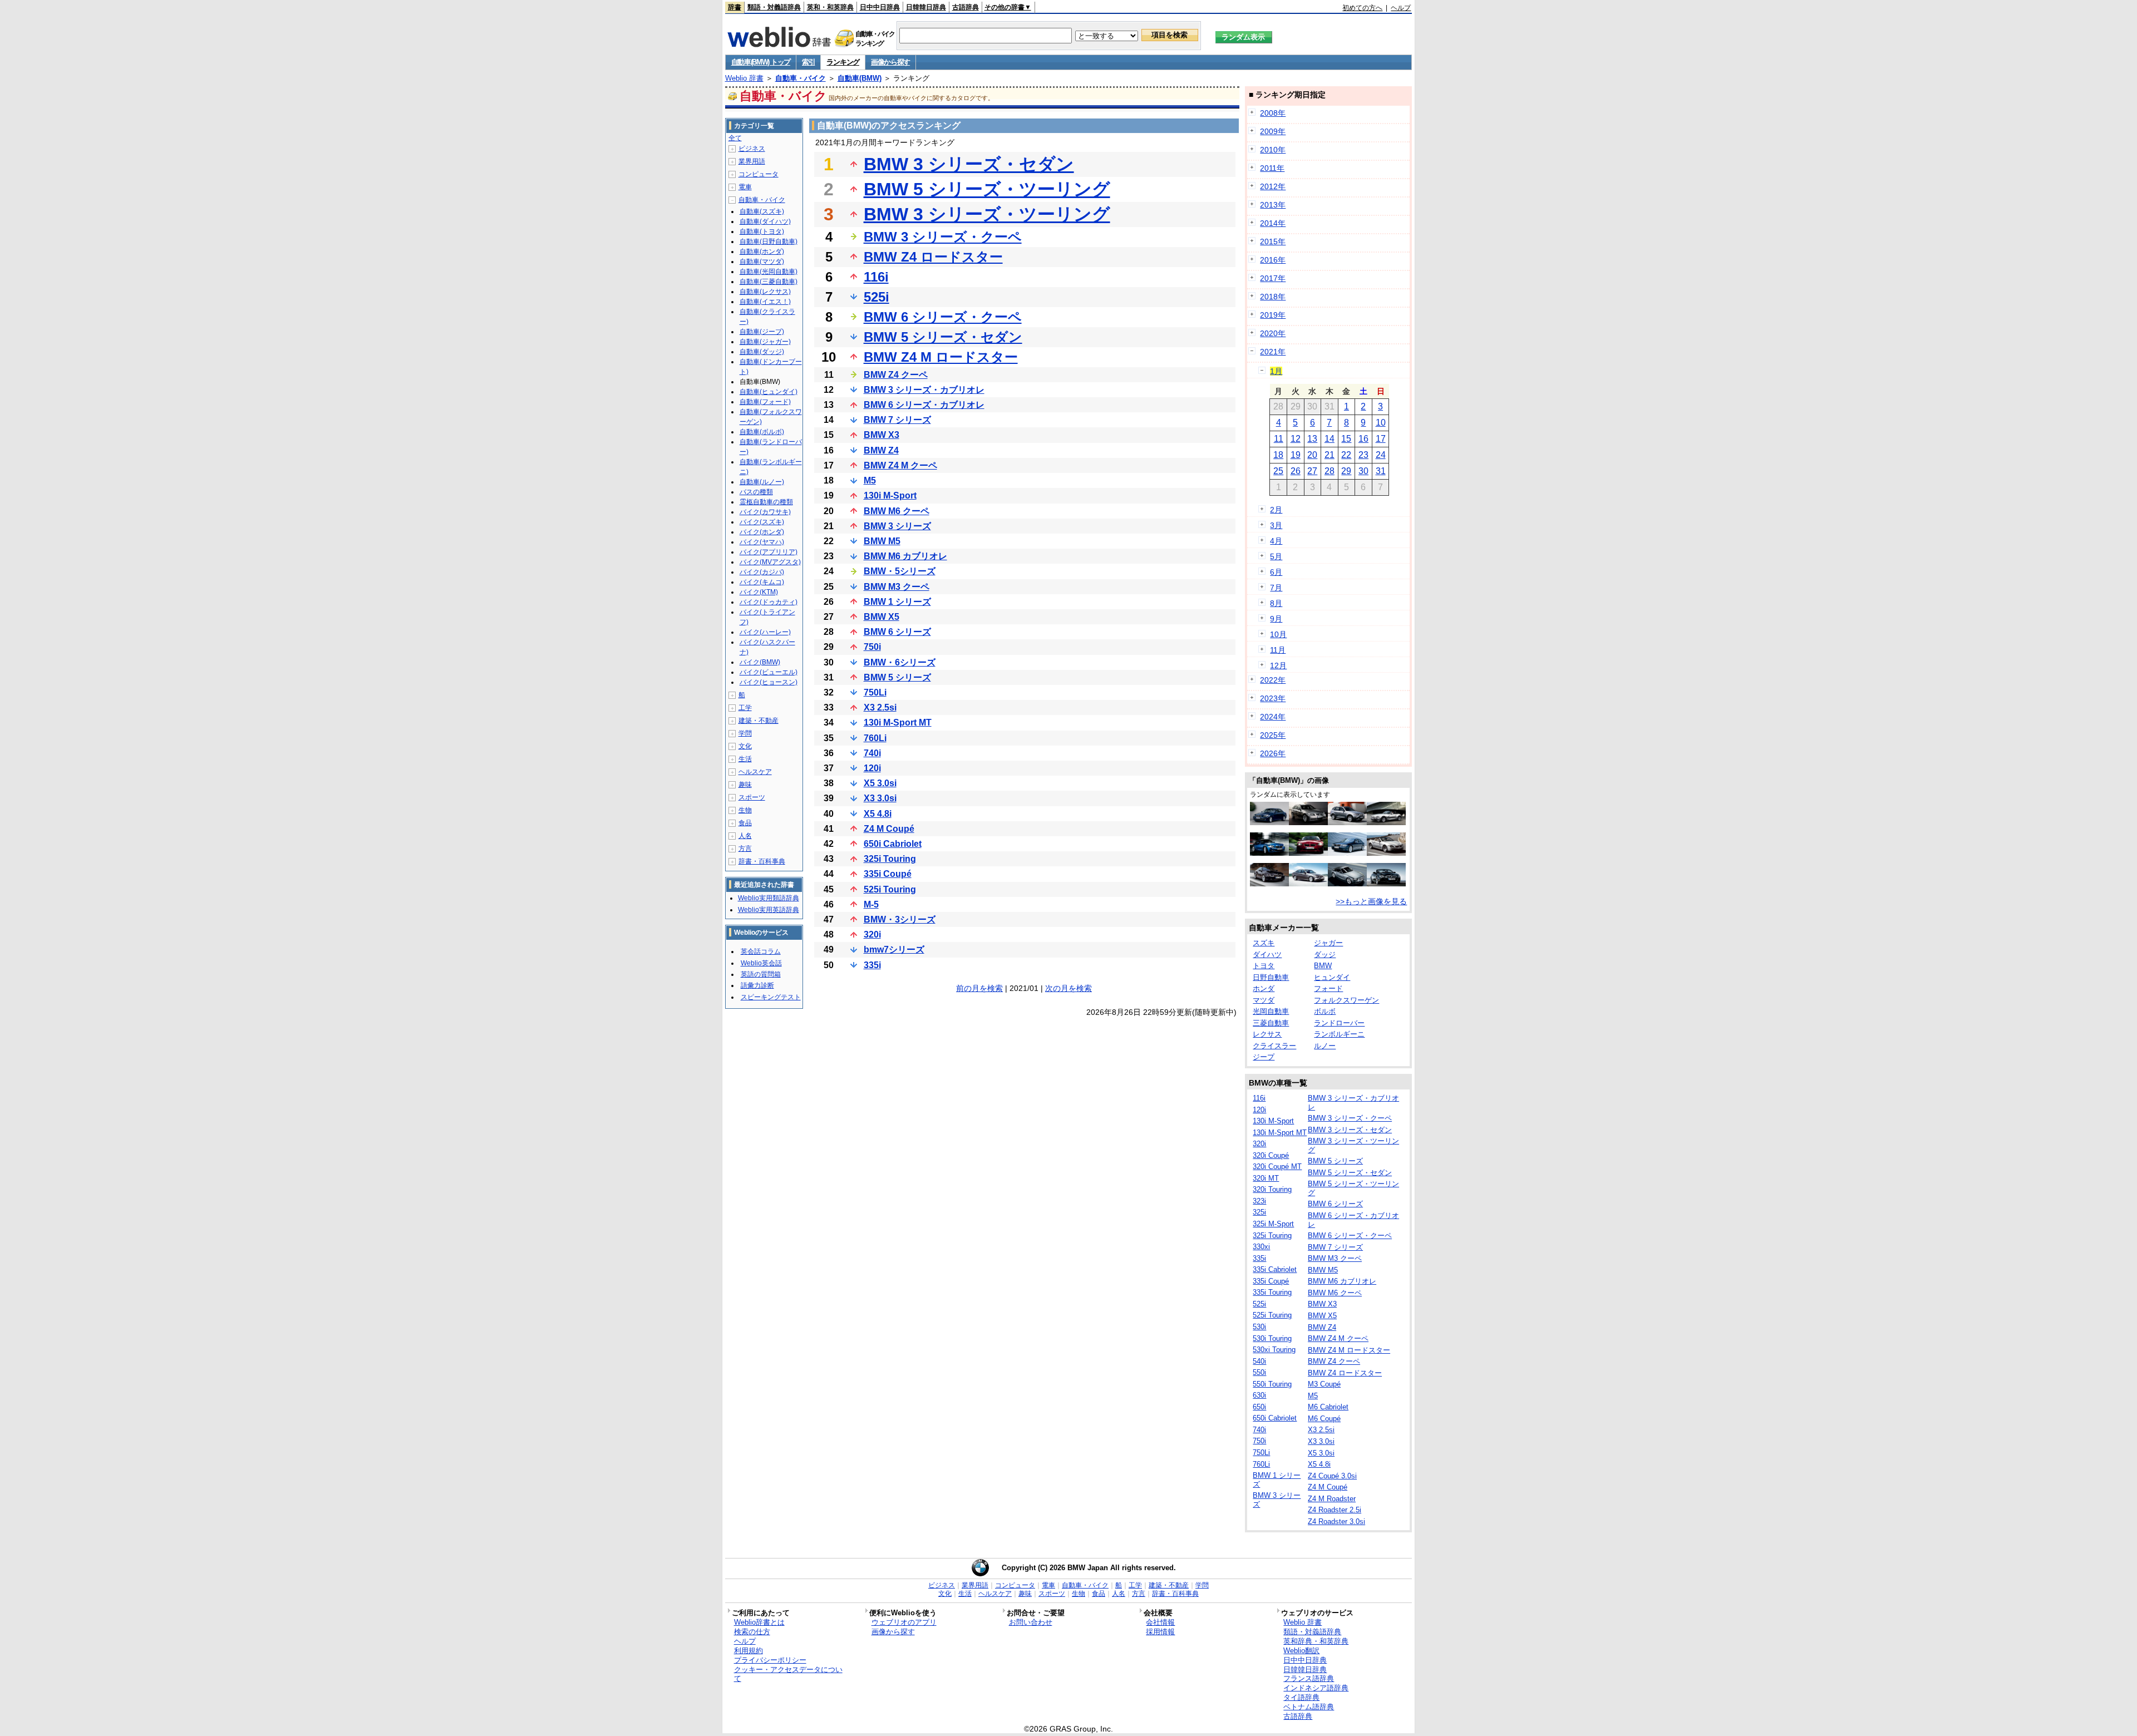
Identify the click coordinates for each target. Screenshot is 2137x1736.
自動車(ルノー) (762, 482)
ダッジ (1325, 955)
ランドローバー (1339, 1023)
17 (1381, 439)
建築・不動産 (759, 721)
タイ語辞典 (1301, 1697)
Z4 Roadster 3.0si (1336, 1522)
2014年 (1273, 223)
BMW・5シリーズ (900, 571)
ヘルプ (1401, 8)
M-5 (871, 904)
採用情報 (1160, 1632)
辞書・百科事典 (762, 861)
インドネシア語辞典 (1316, 1688)
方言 (745, 849)
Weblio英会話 (761, 963)
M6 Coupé (1324, 1419)
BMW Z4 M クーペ (900, 465)
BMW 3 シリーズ (897, 526)
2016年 (1273, 260)
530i (1259, 1327)
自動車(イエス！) (765, 302)
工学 (745, 708)
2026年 (1273, 753)
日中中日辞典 (880, 7)
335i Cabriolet (1275, 1269)
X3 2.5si (880, 707)
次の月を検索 (1068, 988)
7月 (1276, 588)
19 (1296, 455)
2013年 (1273, 205)
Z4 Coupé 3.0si (1332, 1476)
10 (1381, 423)
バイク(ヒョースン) (769, 682)
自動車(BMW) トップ (761, 62)
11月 (1278, 650)
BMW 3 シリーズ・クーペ (943, 237)
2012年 (1273, 186)
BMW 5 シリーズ (897, 677)
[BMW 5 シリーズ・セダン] (1269, 822)
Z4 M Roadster (1332, 1499)
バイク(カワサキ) (765, 512)
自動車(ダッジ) (762, 352)
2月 (1276, 510)
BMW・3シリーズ (900, 919)
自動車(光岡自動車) (769, 272)
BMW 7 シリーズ (897, 420)
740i (872, 753)
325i (1259, 1212)
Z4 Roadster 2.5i (1335, 1510)
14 (1330, 439)
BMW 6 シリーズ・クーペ (943, 317)
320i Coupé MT (1277, 1167)
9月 (1276, 619)
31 (1381, 471)
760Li (875, 738)
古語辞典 (966, 7)
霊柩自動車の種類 (766, 502)
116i (876, 277)
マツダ (1264, 1000)
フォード (1328, 988)
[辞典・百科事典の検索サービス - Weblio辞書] (779, 44)
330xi (1261, 1247)
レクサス (1267, 1034)
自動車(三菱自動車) (769, 282)
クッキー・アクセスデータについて (788, 1674)
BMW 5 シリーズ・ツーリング (987, 189)
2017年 (1273, 278)
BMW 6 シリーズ (897, 632)
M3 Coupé (1324, 1384)
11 (1279, 439)
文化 (745, 746)
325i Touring (890, 859)
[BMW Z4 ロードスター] (1386, 822)
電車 (745, 187)
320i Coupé (1271, 1155)
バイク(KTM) (759, 592)
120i (872, 768)
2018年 (1273, 297)
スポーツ (752, 797)
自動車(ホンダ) (762, 251)
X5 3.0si (880, 783)
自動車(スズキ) (762, 211)
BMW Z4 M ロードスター (941, 357)
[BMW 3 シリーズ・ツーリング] (1308, 822)
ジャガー (1328, 943)
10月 (1278, 634)
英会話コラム (761, 951)
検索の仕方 (752, 1632)
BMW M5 (882, 541)
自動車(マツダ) (762, 262)
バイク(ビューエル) (769, 672)
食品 (745, 823)
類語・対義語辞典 (774, 7)
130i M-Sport (890, 495)
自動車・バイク (801, 78)
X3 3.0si (880, 798)
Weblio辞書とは (759, 1622)
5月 (1276, 556)
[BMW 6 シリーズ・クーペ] (1269, 884)
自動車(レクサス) (765, 292)
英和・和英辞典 (830, 7)
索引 (808, 62)
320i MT (1266, 1178)
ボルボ (1325, 1011)
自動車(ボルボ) (762, 432)
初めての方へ (1362, 8)
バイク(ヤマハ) (762, 542)
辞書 (735, 7)
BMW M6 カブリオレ (905, 556)
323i (1259, 1201)
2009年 (1273, 131)
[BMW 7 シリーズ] (1347, 853)
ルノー (1325, 1046)
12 (1296, 439)
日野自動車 (1271, 977)
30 (1363, 471)
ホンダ (1264, 988)
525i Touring (890, 889)
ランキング (843, 62)
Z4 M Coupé (889, 829)
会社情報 (1160, 1622)
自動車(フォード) (765, 402)
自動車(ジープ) (762, 332)
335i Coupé (888, 874)
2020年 (1273, 333)
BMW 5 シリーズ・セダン (943, 337)
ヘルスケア (755, 772)
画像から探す (890, 62)
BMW (1323, 966)
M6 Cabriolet (1328, 1407)
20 (1312, 455)
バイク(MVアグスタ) (770, 562)
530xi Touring (1274, 1350)
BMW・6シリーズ (900, 662)
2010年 (1273, 150)
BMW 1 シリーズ (897, 602)
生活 (745, 759)
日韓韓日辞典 (926, 7)
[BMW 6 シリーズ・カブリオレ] (1386, 853)
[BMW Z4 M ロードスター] (1308, 853)
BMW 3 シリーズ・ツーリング (987, 214)
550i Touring (1272, 1384)
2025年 (1273, 735)
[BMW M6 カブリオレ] (1386, 884)
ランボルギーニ (1339, 1034)
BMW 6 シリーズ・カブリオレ (924, 405)
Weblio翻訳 (1301, 1651)
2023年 (1273, 698)
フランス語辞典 (1309, 1678)
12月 (1278, 665)
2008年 (1273, 113)
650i (1259, 1407)
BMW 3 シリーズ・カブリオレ (924, 390)
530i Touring (1272, 1338)
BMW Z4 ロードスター (933, 257)
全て (735, 138)
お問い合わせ (1031, 1622)
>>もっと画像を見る (1371, 901)
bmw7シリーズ (894, 950)
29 (1346, 471)
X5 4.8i (878, 814)
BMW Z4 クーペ (896, 375)
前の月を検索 (979, 988)
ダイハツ (1267, 955)
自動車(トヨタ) (762, 231)
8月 (1276, 603)
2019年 (1273, 315)
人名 (745, 836)
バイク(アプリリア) (769, 552)
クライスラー (1274, 1046)
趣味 (745, 785)
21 (1330, 455)
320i (872, 934)
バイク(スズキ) (762, 522)
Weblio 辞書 (744, 78)
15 (1346, 439)
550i (1259, 1372)
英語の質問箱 (761, 974)
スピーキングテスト (771, 997)
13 (1312, 439)
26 (1296, 471)
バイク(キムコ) (762, 582)
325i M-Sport (1273, 1224)
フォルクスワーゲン (1346, 1000)
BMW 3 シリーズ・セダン (969, 164)
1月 (1276, 371)
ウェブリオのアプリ (904, 1622)
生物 (745, 810)
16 (1363, 439)
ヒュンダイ (1332, 977)
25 (1278, 471)
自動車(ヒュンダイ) (769, 392)
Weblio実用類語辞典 (769, 898)
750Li (875, 692)
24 (1381, 455)
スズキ (1264, 943)
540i (1259, 1361)
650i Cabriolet (893, 844)
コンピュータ (759, 174)
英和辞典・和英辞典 (1316, 1641)
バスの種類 (756, 492)
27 (1312, 471)
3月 (1276, 525)
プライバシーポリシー (770, 1660)
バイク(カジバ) (762, 572)
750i (872, 647)
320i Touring (1272, 1189)
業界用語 (752, 161)
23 (1363, 455)
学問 (745, 733)
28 (1330, 471)
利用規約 (749, 1651)
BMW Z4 (881, 450)
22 (1346, 455)
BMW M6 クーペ (897, 511)
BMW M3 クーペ (897, 587)
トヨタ (1264, 966)
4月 (1276, 541)
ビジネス (752, 149)
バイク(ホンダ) (762, 532)
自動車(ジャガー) (765, 342)
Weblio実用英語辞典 (769, 910)
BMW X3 (882, 435)
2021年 (1273, 352)
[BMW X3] (1347, 822)
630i (1259, 1395)
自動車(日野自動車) (769, 241)
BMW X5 (882, 617)
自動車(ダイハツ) (765, 221)
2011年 (1272, 168)
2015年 (1273, 241)
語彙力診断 (757, 985)
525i (877, 297)
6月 (1276, 572)
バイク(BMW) (760, 662)
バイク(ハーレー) (765, 632)
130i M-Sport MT (898, 722)
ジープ (1264, 1057)
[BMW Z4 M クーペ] (1269, 853)
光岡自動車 (1271, 1011)
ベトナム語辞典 (1309, 1707)
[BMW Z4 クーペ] (1347, 884)
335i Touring (1272, 1292)
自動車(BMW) (860, 78)
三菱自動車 (1271, 1023)
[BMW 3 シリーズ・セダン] (1308, 884)
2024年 (1273, 717)
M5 (870, 480)
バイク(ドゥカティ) (769, 602)
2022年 (1273, 680)
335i (872, 965)
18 (1278, 455)
